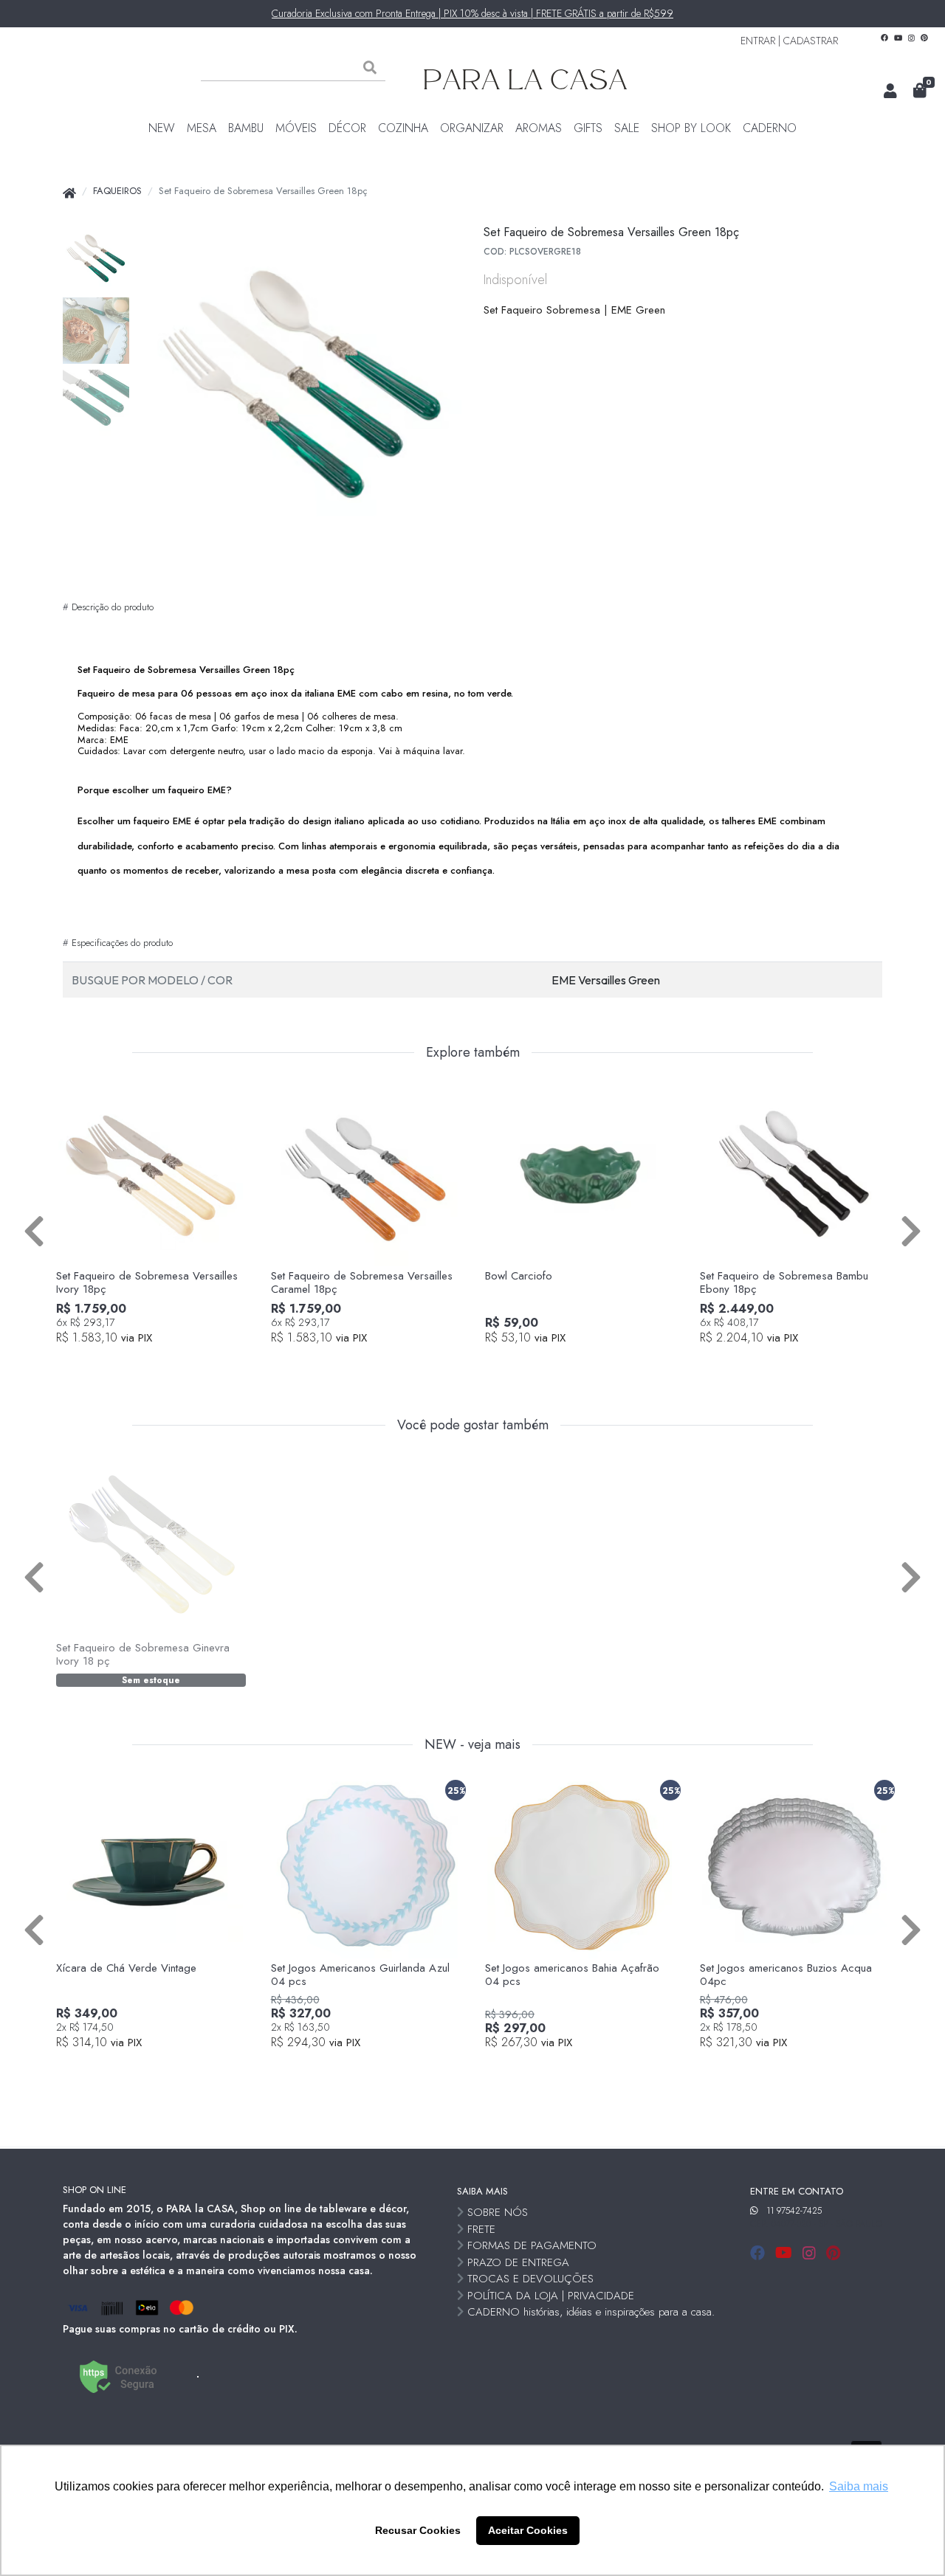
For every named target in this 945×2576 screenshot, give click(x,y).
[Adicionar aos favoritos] (75, 1095)
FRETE (481, 2229)
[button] (890, 91)
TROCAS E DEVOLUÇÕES (530, 2279)
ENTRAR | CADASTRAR (789, 41)
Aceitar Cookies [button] (528, 2530)
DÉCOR (347, 128)
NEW (162, 128)
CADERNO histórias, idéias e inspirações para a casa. (591, 2312)
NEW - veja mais (472, 1745)
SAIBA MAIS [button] (482, 2191)
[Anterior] (34, 1230)
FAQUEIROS (117, 191)
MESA (202, 128)
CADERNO (770, 128)
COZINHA (403, 128)
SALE (627, 128)
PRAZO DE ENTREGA (518, 2262)
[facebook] (760, 2253)
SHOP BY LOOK (691, 128)
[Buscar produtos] (370, 68)
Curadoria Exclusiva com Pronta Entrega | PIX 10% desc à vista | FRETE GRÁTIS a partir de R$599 (472, 13)
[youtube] (786, 2253)
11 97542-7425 (794, 2211)
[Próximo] (911, 1230)
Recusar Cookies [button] (418, 2530)
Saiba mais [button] (859, 2486)
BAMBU (246, 128)
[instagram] (811, 2253)
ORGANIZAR (472, 128)
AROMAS (539, 128)
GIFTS (588, 128)
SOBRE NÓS (498, 2212)
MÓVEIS (296, 128)
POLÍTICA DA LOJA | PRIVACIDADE (551, 2296)
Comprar (159, 1363)
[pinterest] (833, 2253)
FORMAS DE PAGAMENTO (532, 2245)
